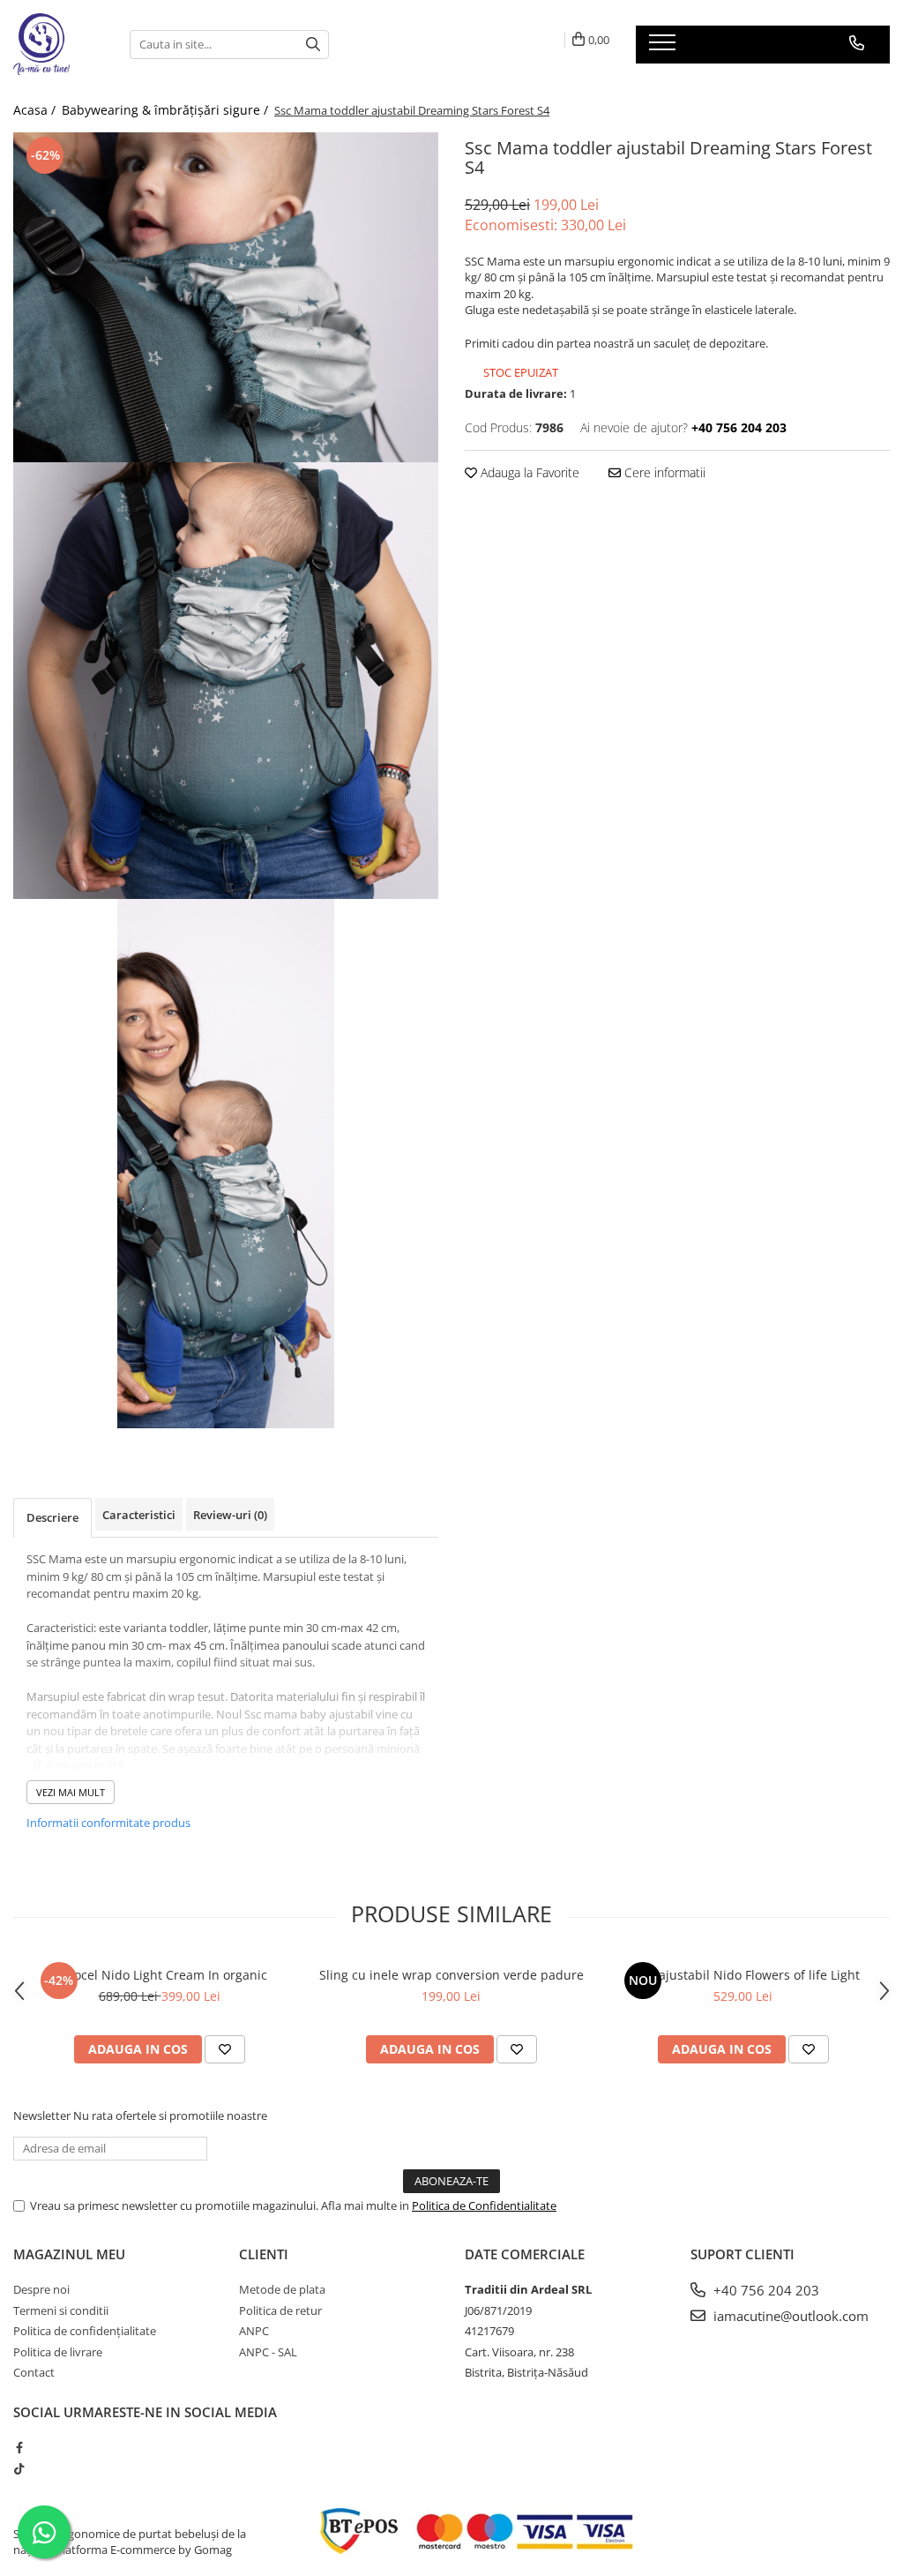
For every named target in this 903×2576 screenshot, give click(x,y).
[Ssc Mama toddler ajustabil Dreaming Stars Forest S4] (226, 297)
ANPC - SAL (268, 2352)
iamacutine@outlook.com (789, 2316)
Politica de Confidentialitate (484, 2205)
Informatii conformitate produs (108, 1823)
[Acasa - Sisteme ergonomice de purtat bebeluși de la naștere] (58, 44)
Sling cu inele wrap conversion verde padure (451, 1975)
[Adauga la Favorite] (225, 2049)
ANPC (254, 2331)
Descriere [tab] (52, 1517)
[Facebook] (19, 2447)
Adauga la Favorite (528, 472)
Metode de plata (282, 2289)
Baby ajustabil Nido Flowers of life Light (743, 1975)
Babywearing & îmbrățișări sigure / (167, 110)
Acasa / (36, 110)
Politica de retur (280, 2310)
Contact (34, 2372)
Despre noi (41, 2289)
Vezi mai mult (71, 1792)
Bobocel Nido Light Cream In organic (159, 1975)
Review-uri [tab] (230, 1515)
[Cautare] (313, 45)
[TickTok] (19, 2468)
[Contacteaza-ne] (857, 43)
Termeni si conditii (61, 2310)
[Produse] (664, 48)
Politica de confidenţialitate (85, 2331)
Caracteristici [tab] (139, 1515)
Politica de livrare (58, 2352)
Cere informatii (663, 472)
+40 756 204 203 (765, 2290)
